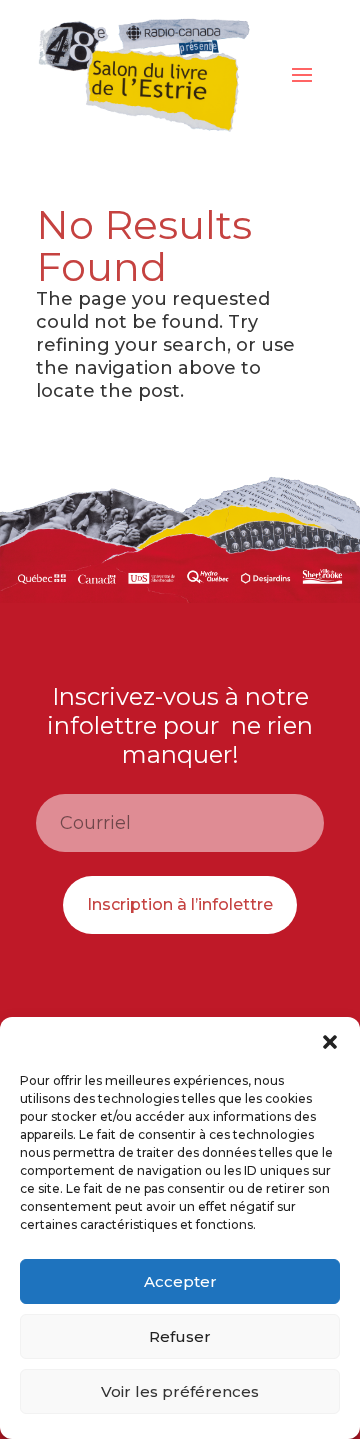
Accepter (180, 1281)
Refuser (180, 1336)
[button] (330, 1042)
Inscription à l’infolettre (180, 904)
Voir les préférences (180, 1391)
